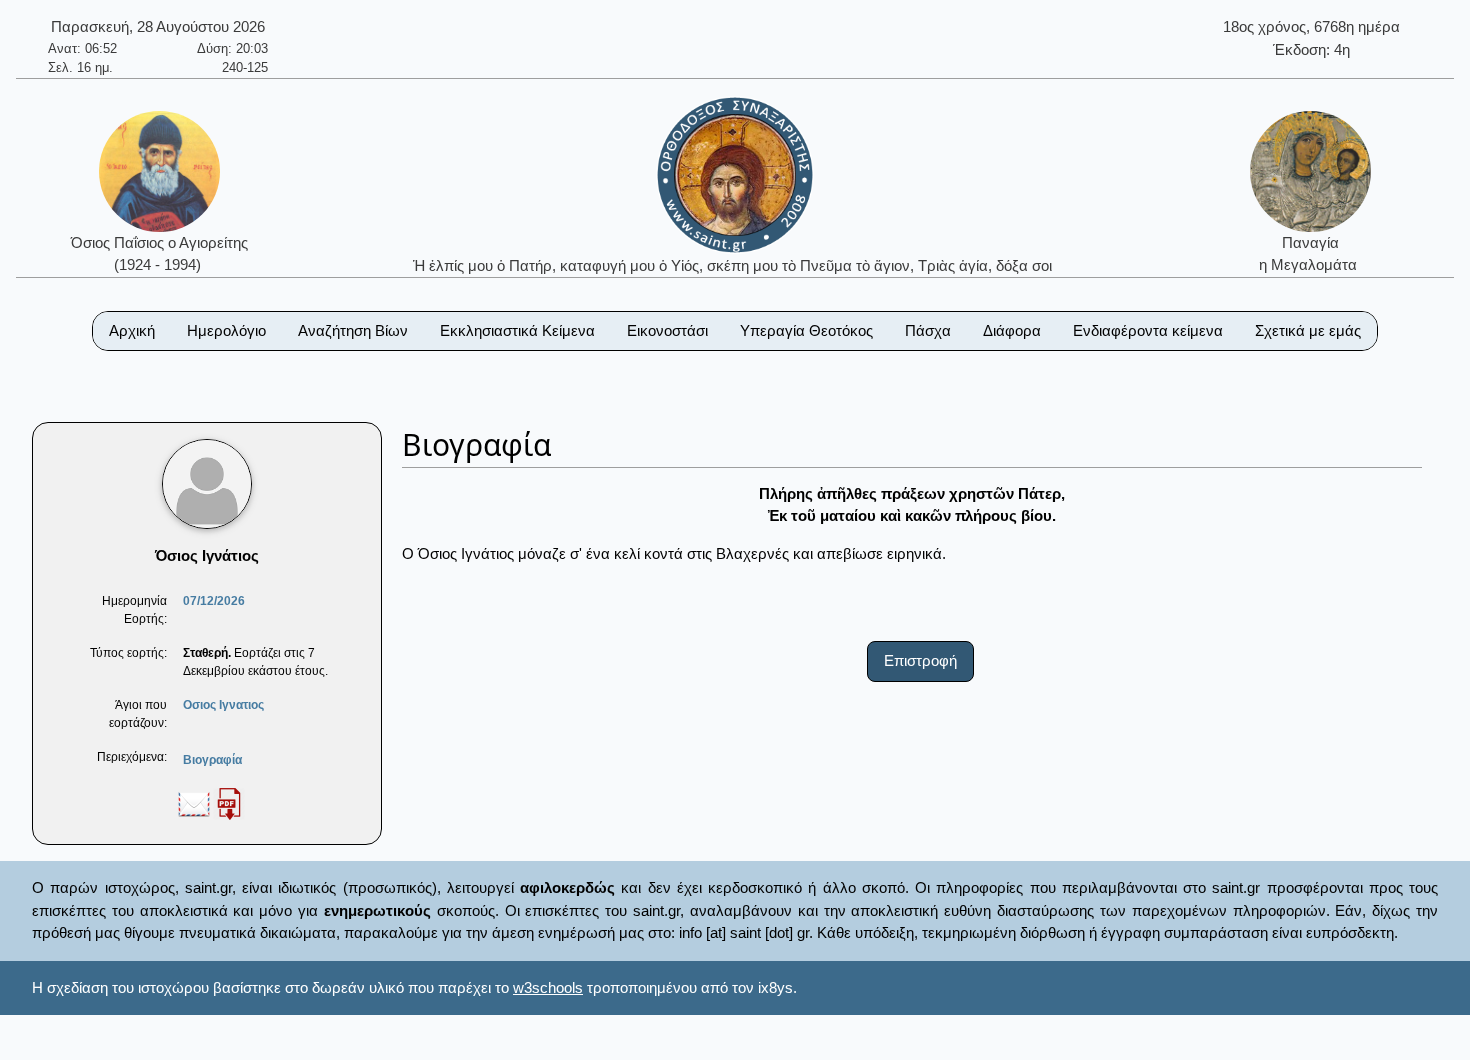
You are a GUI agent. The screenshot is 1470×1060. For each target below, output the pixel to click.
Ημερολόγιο (226, 330)
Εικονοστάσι (667, 330)
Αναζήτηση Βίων (353, 330)
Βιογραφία (212, 760)
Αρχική (132, 330)
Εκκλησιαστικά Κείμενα (517, 330)
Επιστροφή (920, 660)
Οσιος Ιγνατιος (223, 705)
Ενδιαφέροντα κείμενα (1148, 330)
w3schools (548, 987)
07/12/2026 (214, 601)
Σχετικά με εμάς (1308, 330)
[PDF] (229, 803)
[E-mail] (194, 803)
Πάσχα (928, 330)
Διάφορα (1012, 330)
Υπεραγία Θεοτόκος (806, 330)
